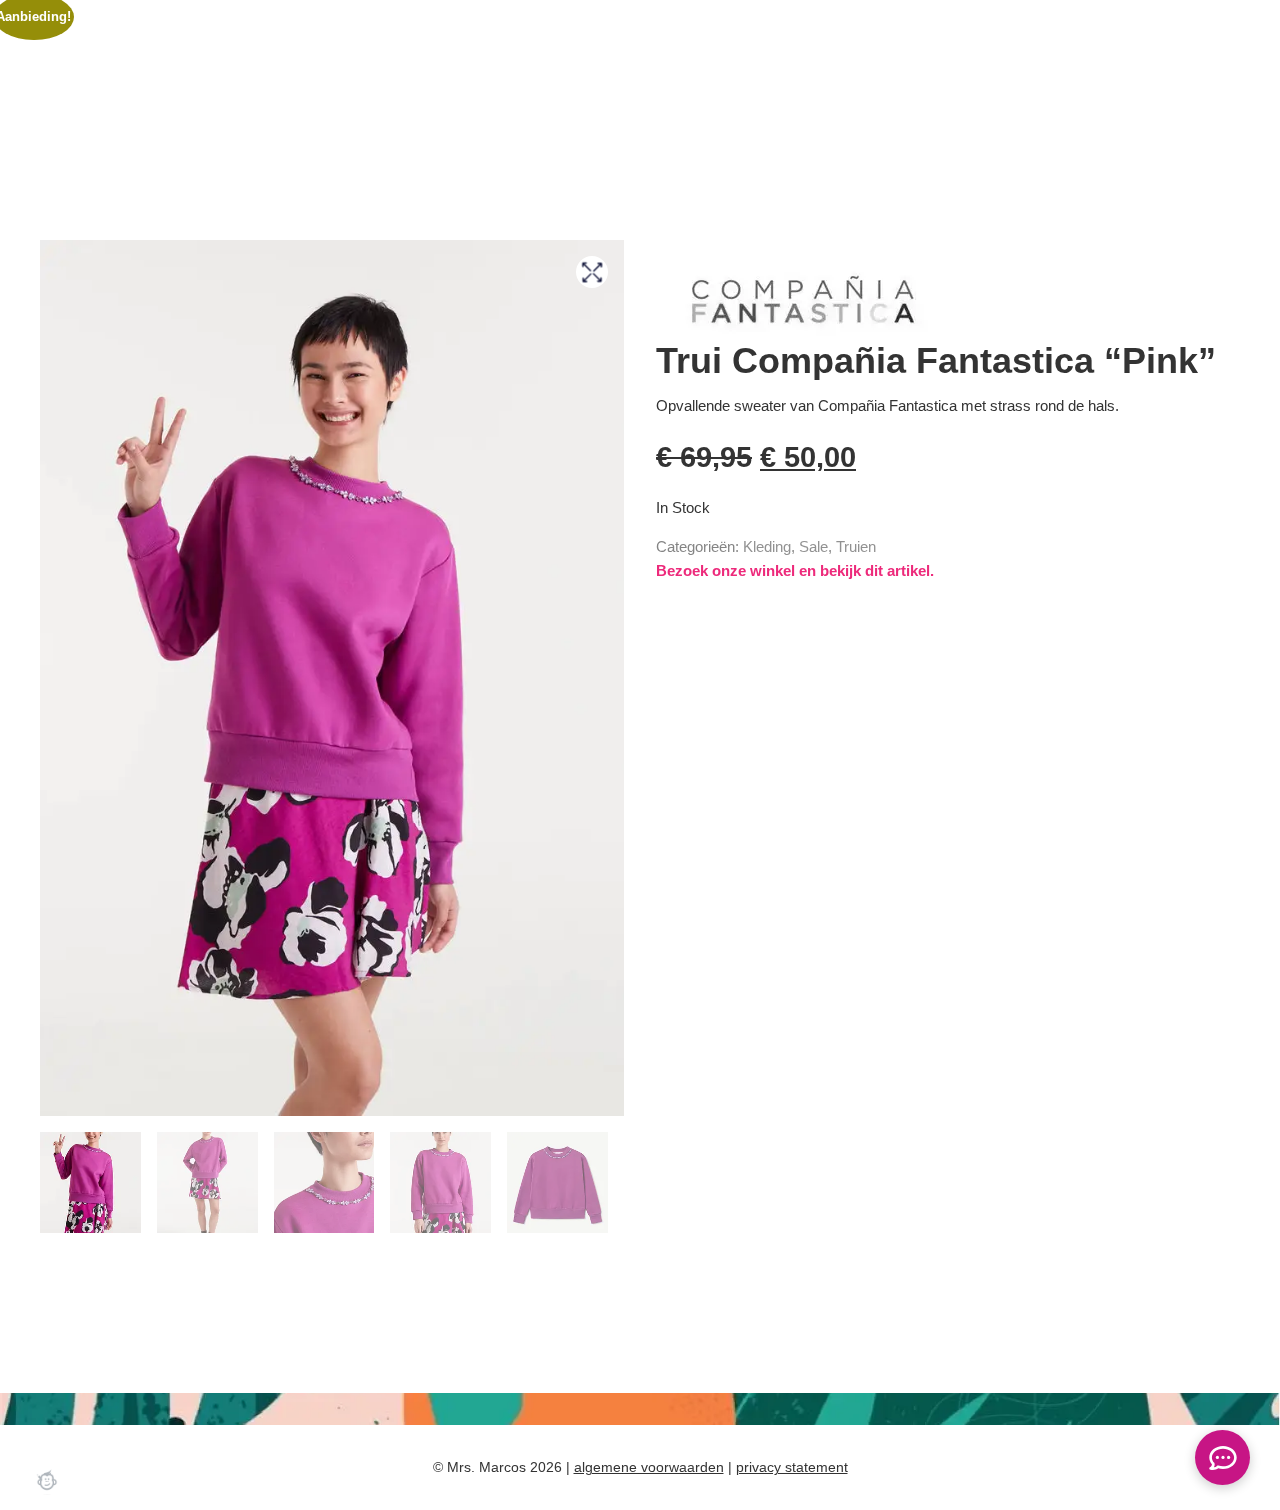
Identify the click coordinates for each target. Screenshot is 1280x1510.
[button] (592, 272)
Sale (813, 546)
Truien (856, 546)
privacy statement (792, 1467)
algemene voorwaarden (649, 1467)
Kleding (767, 546)
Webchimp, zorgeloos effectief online (47, 1480)
